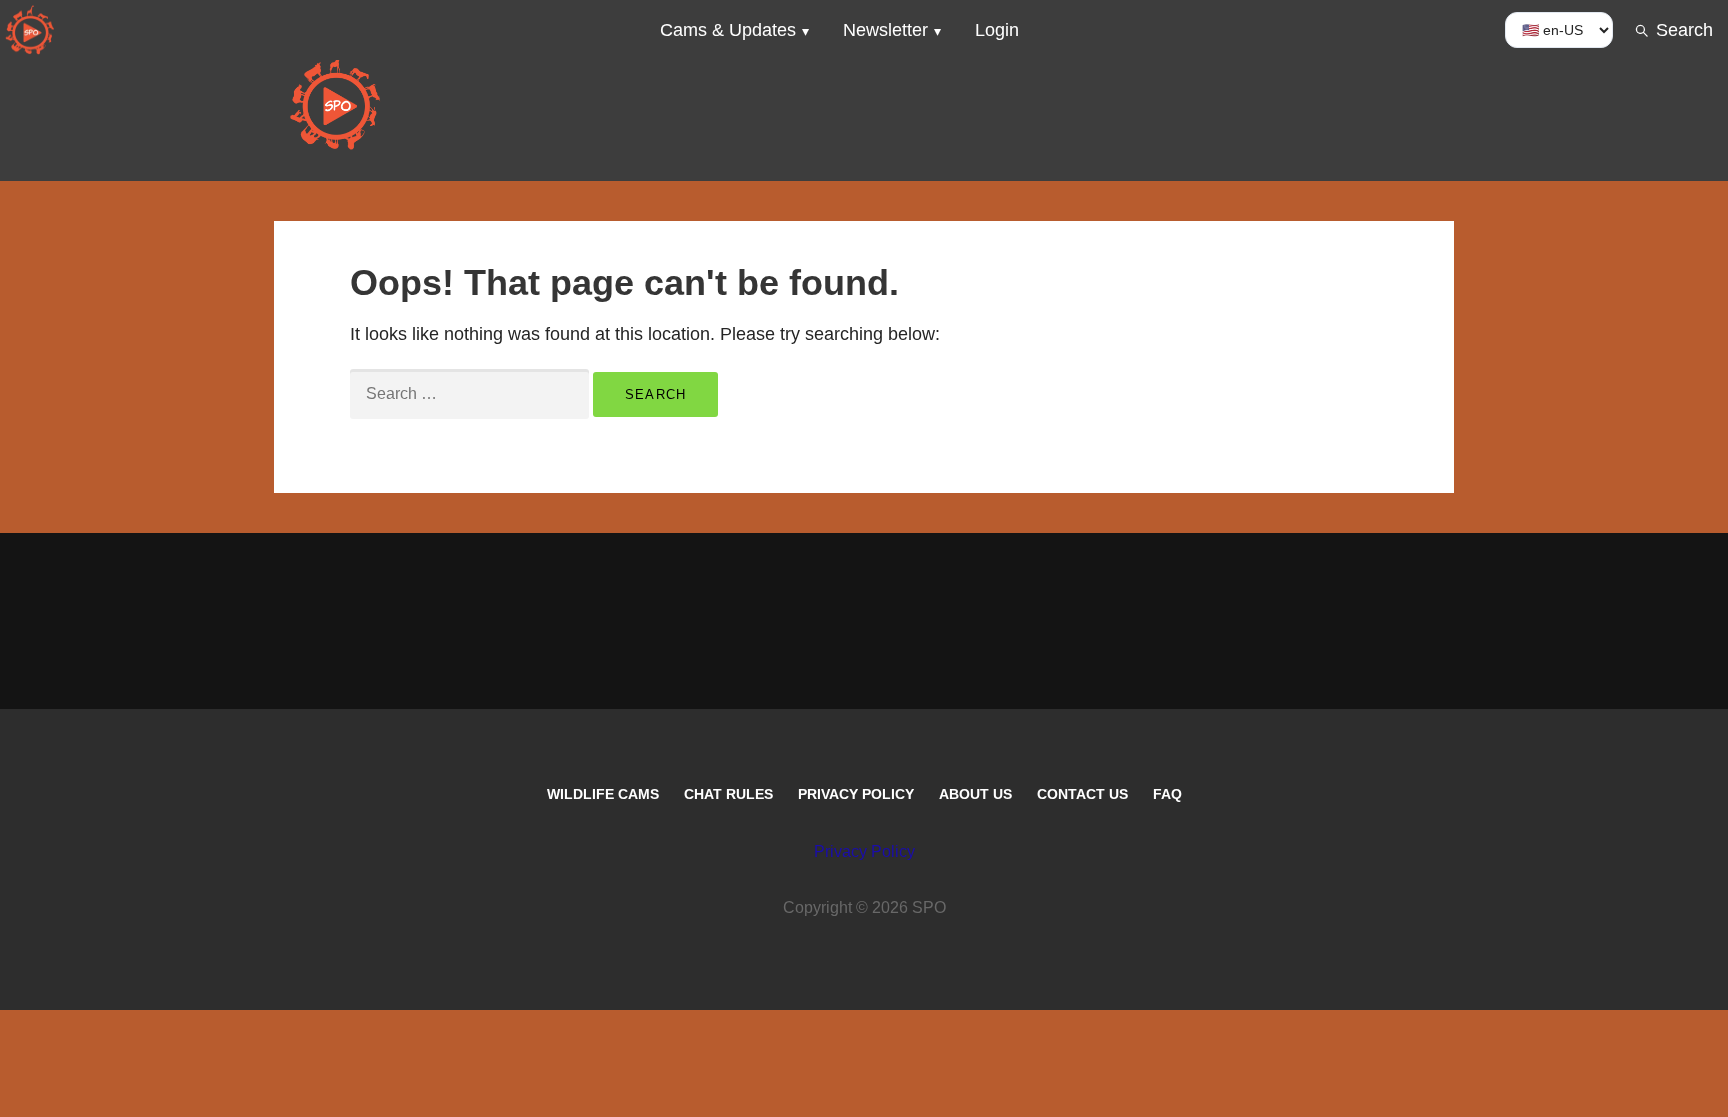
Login (997, 30)
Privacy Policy (856, 794)
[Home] (30, 30)
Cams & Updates (728, 30)
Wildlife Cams (603, 794)
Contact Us (1082, 794)
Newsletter (885, 30)
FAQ (1167, 794)
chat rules (728, 794)
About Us (975, 794)
